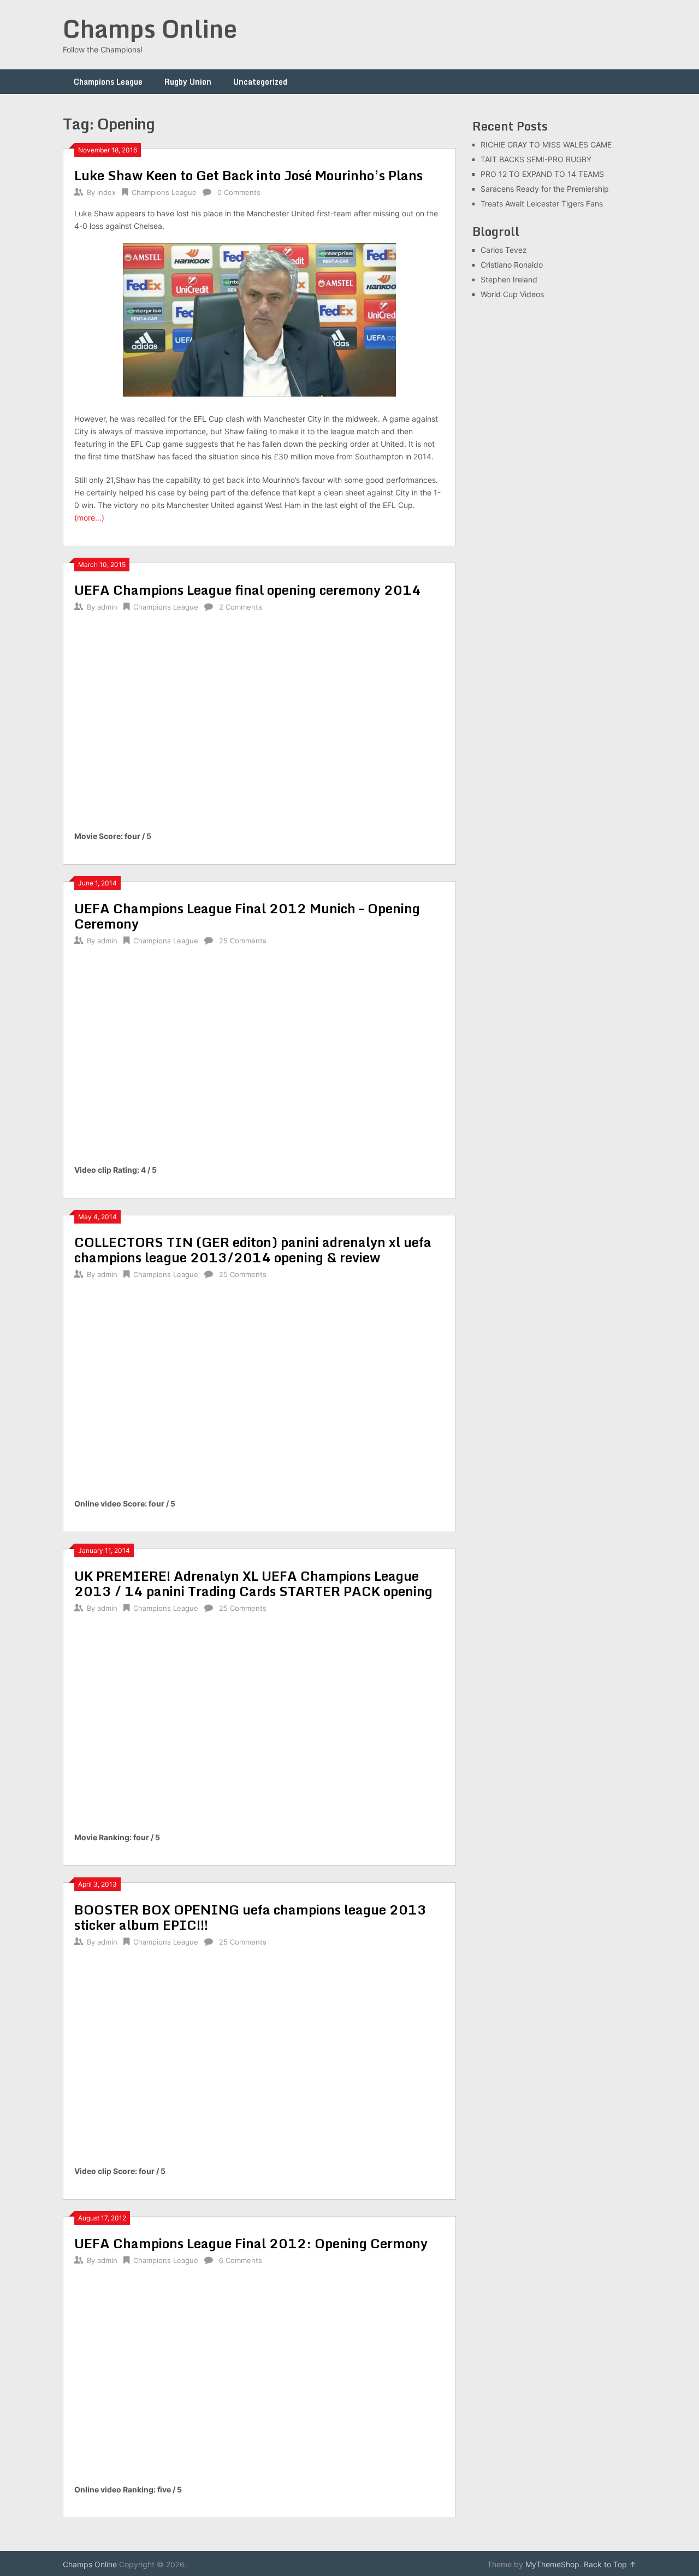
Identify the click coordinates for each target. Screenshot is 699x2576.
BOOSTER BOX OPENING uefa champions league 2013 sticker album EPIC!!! (250, 1917)
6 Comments (241, 2260)
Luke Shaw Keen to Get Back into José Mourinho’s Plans (248, 175)
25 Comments (243, 941)
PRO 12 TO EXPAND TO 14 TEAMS (542, 174)
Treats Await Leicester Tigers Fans (542, 203)
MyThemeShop (552, 2564)
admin (107, 607)
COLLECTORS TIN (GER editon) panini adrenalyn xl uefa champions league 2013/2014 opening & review (253, 1249)
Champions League (108, 82)
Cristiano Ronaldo (512, 265)
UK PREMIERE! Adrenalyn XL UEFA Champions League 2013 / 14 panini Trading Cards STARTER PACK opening (253, 1583)
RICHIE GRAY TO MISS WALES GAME (546, 144)
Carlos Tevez (504, 250)
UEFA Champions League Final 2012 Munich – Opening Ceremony (247, 916)
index (106, 192)
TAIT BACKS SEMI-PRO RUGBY (536, 159)
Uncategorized (260, 82)
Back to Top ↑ (610, 2564)
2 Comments (241, 607)
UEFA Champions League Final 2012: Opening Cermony (251, 2243)
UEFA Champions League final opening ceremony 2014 (248, 590)
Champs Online (150, 28)
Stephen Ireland (509, 279)
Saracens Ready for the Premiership (545, 189)
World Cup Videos (512, 294)
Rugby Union (188, 82)
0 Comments (239, 192)
